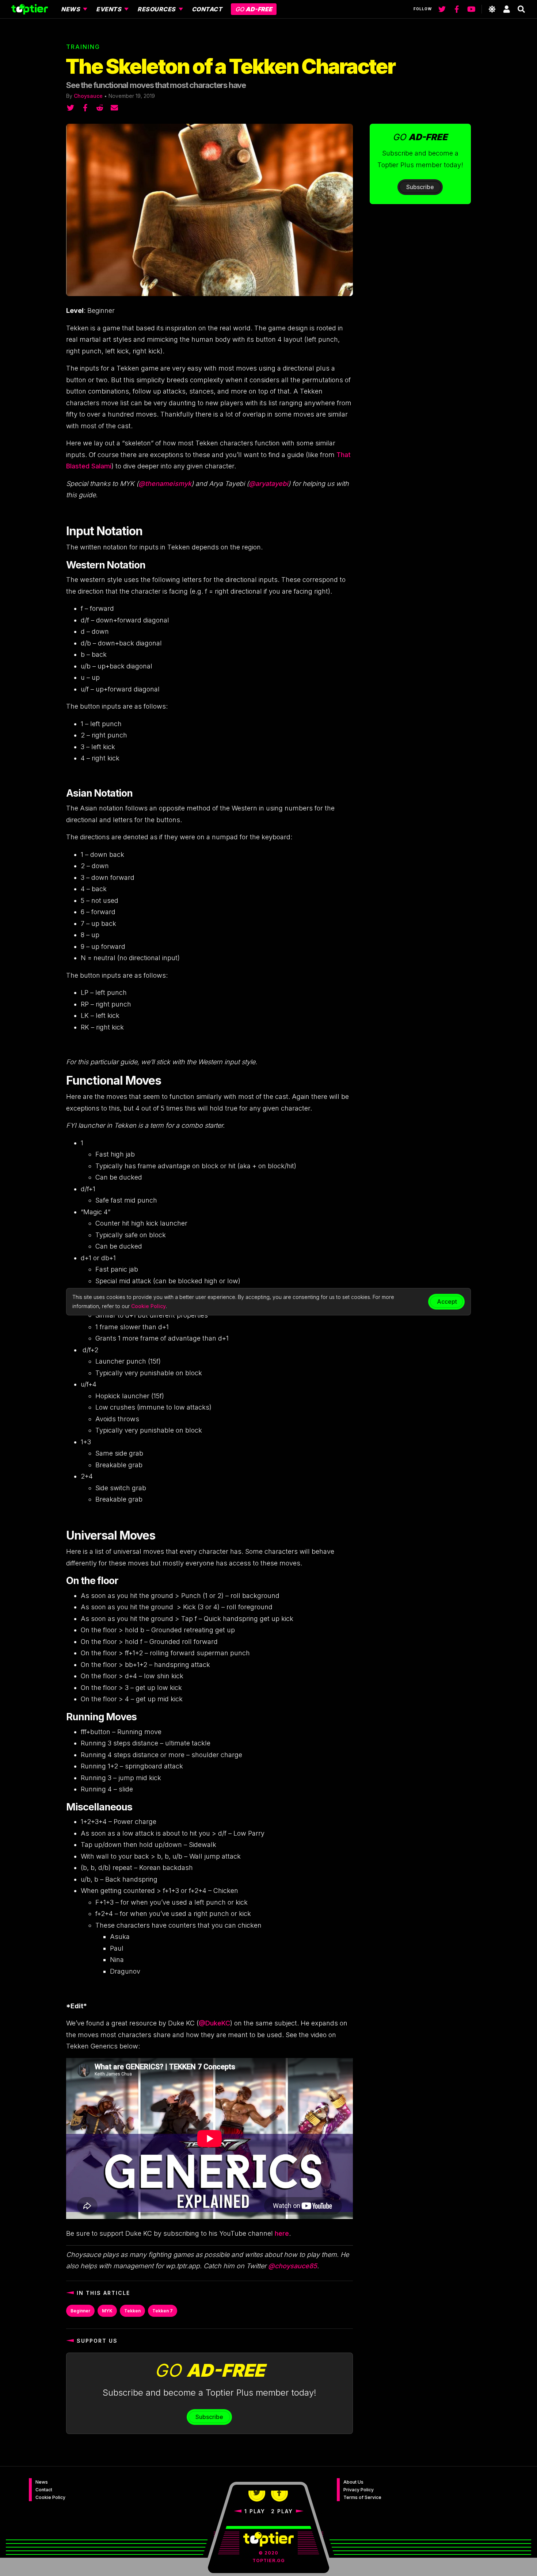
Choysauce (88, 96)
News (42, 2482)
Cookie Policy (50, 2497)
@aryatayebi (268, 484)
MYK (107, 2311)
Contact (44, 2490)
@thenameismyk (165, 484)
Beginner (80, 2311)
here (282, 2233)
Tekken (132, 2311)
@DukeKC (214, 2023)
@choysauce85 (292, 2266)
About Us (353, 2482)
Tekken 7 (163, 2311)
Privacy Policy (359, 2490)
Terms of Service (362, 2497)
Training (83, 47)
